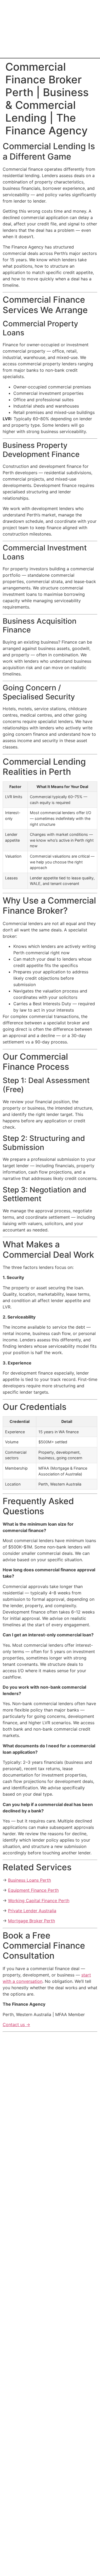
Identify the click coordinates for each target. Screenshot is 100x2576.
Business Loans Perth (29, 1880)
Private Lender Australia (32, 1911)
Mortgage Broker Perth (31, 1921)
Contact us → (16, 2025)
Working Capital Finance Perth (39, 1901)
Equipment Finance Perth (33, 1890)
